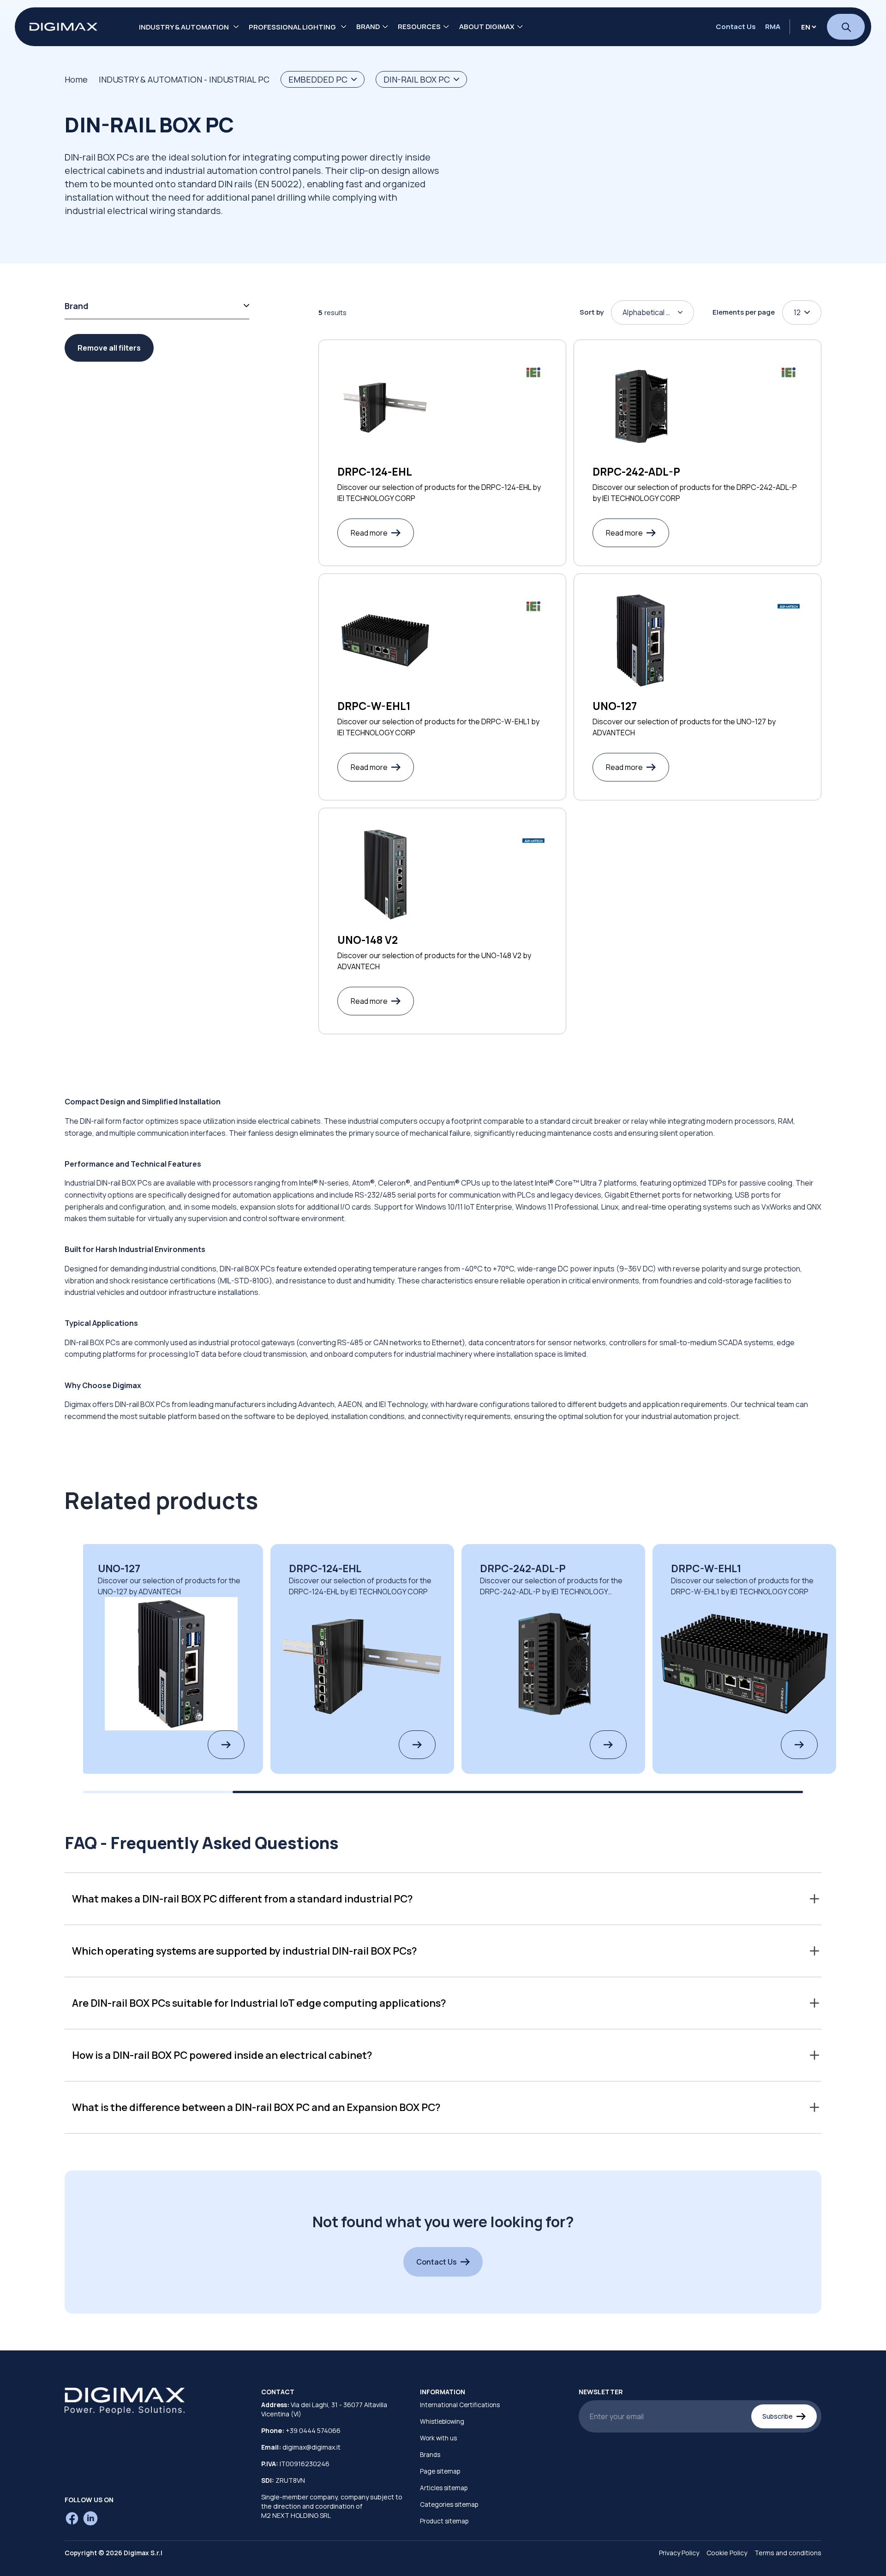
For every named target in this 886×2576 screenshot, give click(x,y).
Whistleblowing (442, 2421)
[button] (443, 1899)
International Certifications (460, 2405)
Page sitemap (440, 2471)
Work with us (438, 2438)
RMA (773, 27)
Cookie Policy (727, 2553)
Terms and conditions (788, 2553)
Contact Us (736, 27)
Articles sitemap (444, 2488)
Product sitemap (444, 2521)
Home (76, 79)
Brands (430, 2455)
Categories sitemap (449, 2504)
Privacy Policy (679, 2553)
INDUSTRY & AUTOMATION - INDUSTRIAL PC (184, 79)
